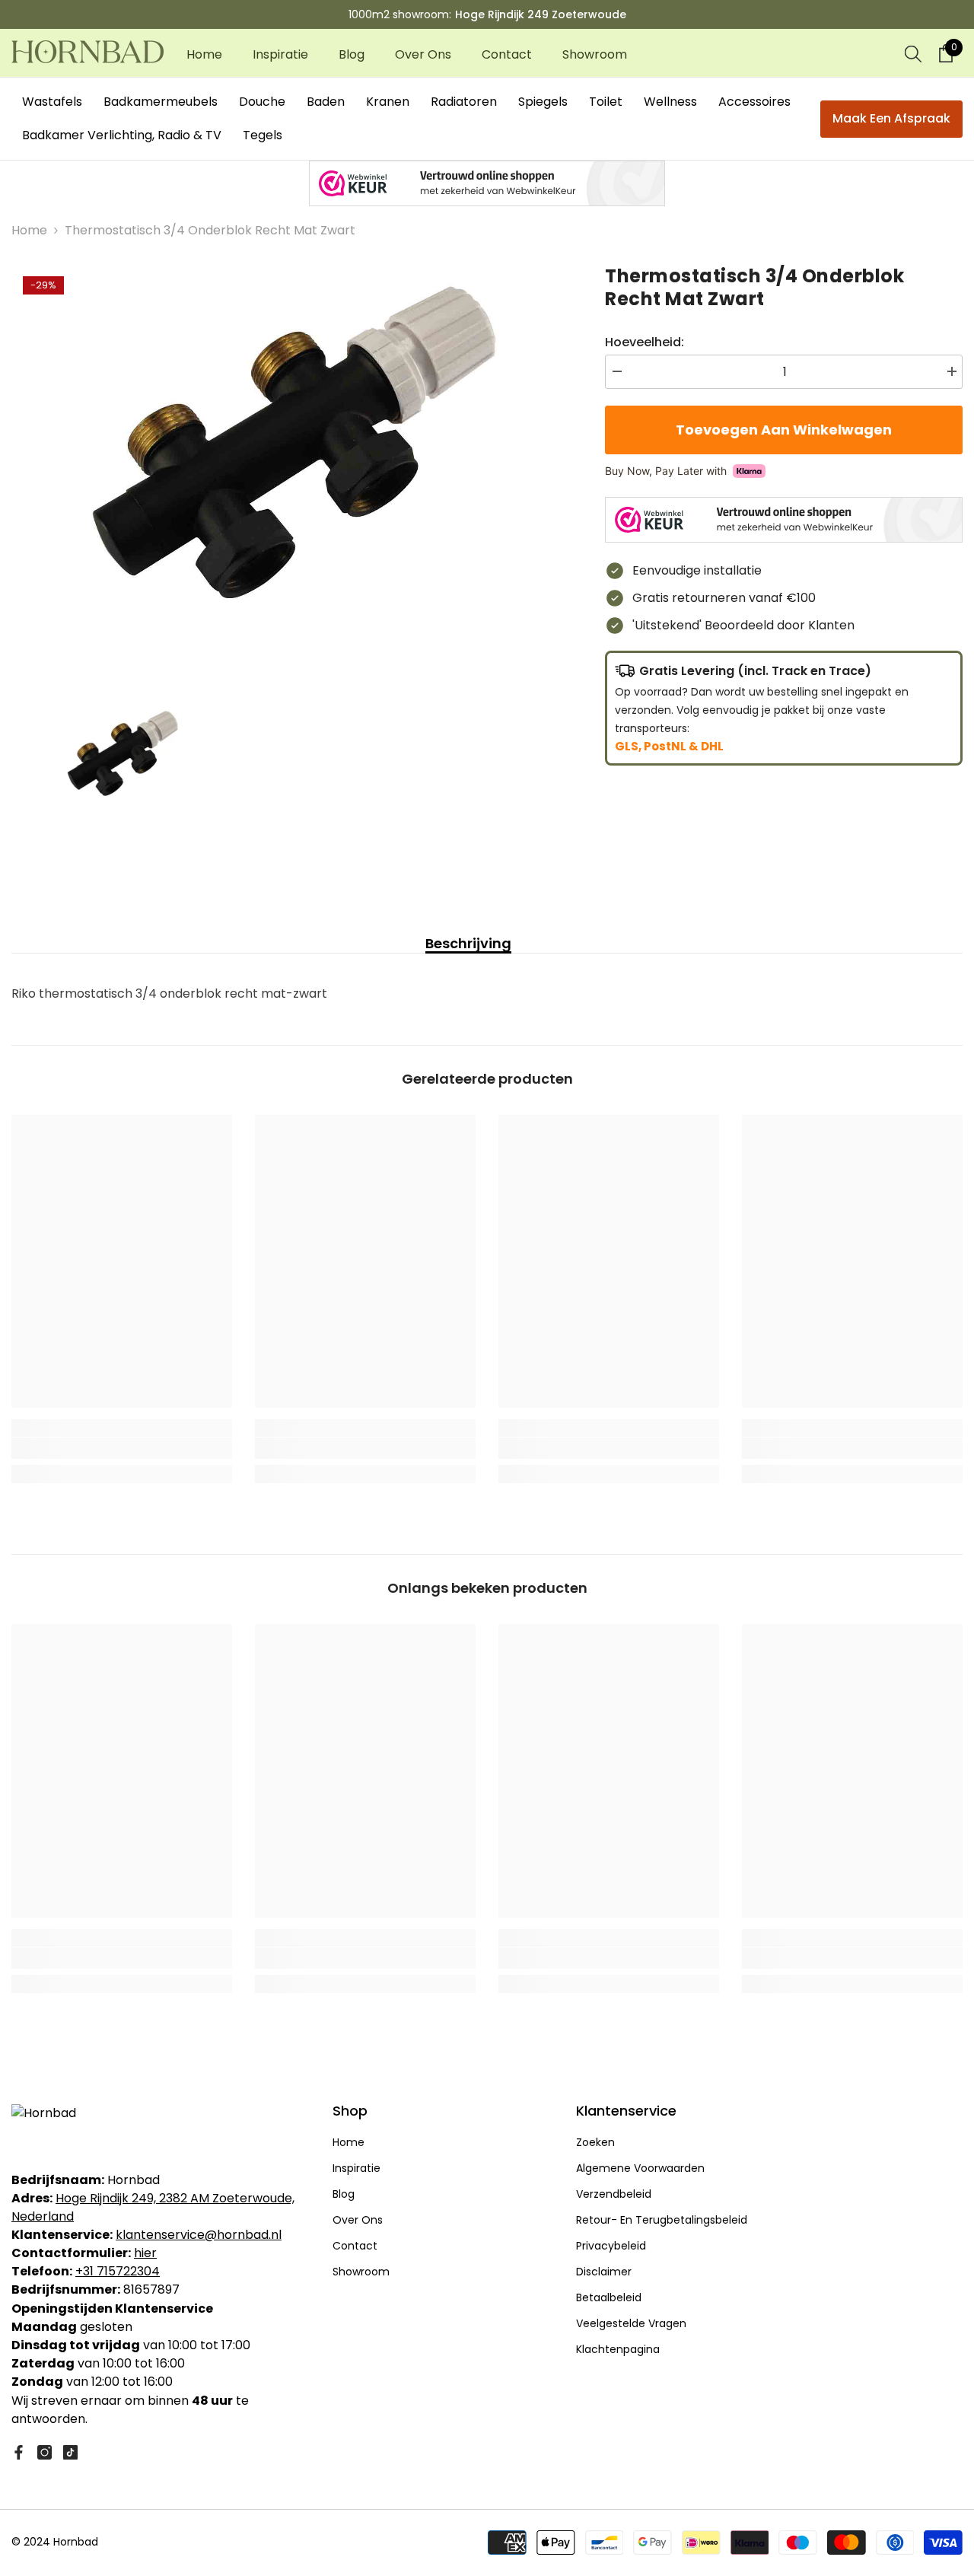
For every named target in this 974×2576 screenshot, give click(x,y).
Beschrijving (468, 944)
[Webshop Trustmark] (487, 183)
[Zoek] (913, 53)
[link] (122, 1448)
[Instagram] (45, 2452)
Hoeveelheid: (645, 342)
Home (29, 230)
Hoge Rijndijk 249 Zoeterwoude (541, 14)
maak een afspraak (891, 118)
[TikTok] (70, 2452)
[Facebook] (19, 2452)
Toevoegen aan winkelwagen (784, 430)
